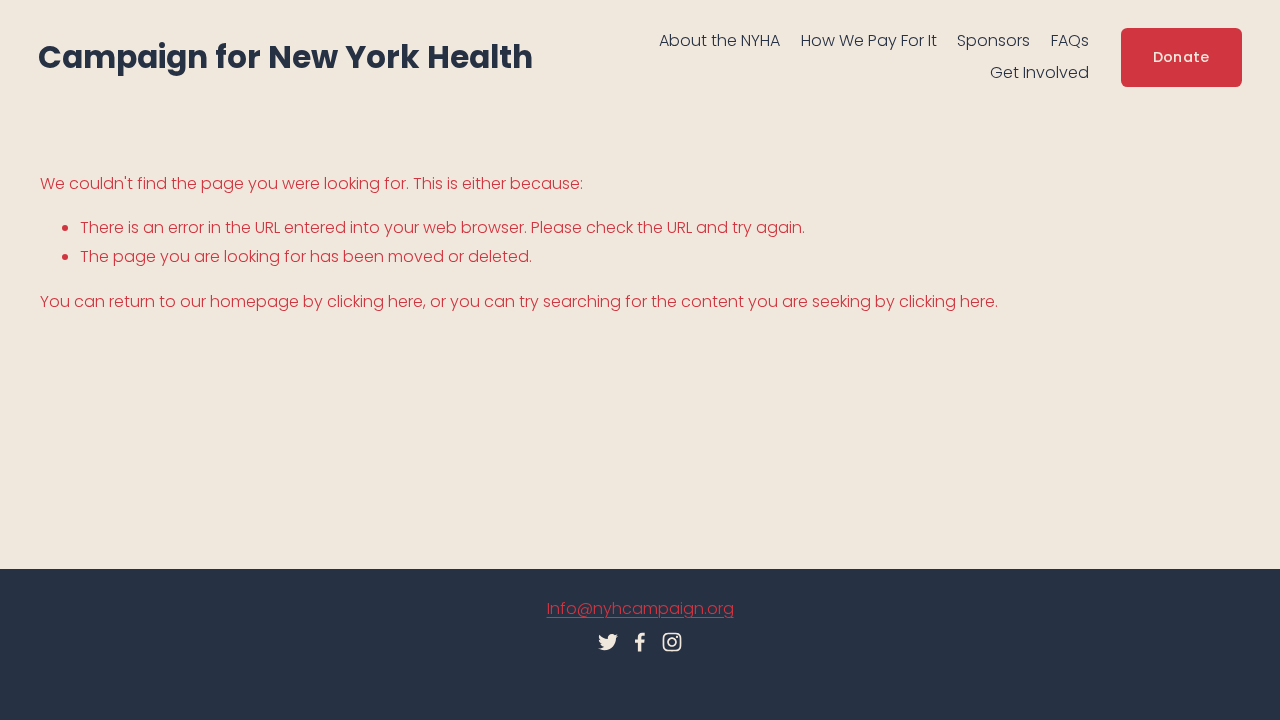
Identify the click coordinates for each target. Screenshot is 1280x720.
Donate (1181, 57)
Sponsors (993, 40)
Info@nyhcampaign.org (640, 608)
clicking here (375, 301)
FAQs (1070, 40)
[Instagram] (672, 642)
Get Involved (1039, 72)
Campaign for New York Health (285, 57)
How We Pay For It (869, 40)
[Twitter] (608, 642)
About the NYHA (719, 40)
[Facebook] (640, 642)
